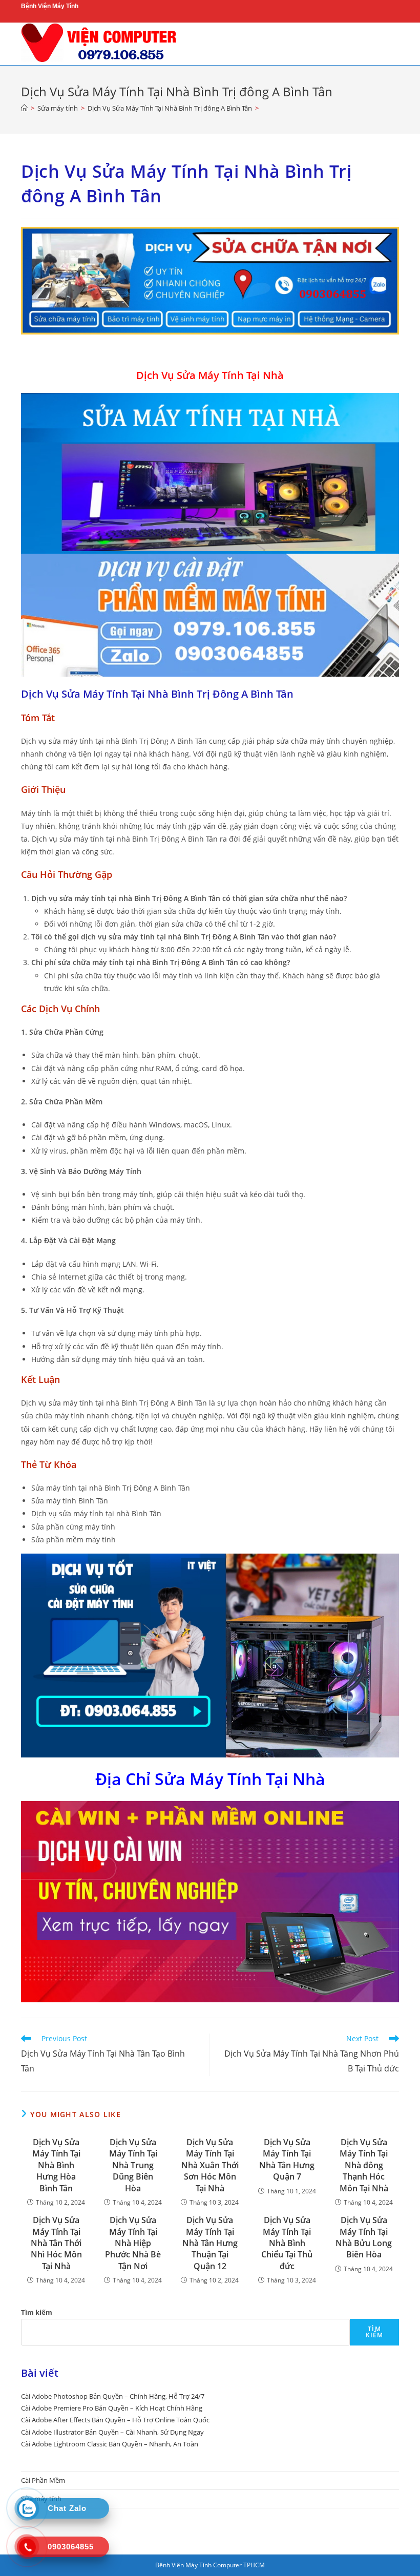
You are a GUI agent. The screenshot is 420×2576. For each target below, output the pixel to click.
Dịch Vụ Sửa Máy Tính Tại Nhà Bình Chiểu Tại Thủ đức (287, 2243)
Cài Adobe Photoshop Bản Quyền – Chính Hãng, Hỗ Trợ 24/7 (113, 2396)
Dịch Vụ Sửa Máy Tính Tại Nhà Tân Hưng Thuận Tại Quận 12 (210, 2243)
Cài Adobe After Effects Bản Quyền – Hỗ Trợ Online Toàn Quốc (115, 2420)
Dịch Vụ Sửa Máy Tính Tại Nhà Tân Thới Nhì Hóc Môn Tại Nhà (56, 2243)
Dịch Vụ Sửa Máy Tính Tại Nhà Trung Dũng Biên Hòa (133, 2165)
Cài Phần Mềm (43, 2480)
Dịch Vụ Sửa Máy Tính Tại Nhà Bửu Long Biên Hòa (364, 2237)
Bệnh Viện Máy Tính (50, 6)
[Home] (24, 108)
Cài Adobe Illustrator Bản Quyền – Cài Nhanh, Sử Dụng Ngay (112, 2432)
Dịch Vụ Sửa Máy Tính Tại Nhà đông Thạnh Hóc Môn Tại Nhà (364, 2165)
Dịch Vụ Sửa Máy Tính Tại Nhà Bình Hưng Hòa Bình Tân (56, 2165)
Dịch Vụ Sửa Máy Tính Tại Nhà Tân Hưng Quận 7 (287, 2159)
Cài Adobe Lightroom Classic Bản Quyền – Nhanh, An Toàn (110, 2444)
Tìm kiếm (37, 2312)
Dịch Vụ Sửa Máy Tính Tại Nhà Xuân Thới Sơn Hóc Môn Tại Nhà (210, 2165)
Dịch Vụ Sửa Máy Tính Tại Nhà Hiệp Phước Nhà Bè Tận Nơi (133, 2243)
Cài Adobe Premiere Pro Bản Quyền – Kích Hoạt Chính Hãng (112, 2408)
